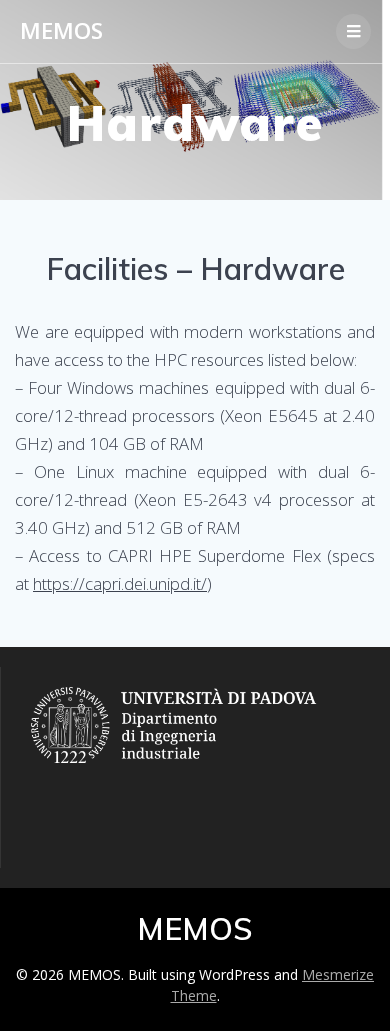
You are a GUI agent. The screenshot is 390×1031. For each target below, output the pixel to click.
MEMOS (61, 31)
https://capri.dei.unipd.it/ (120, 583)
